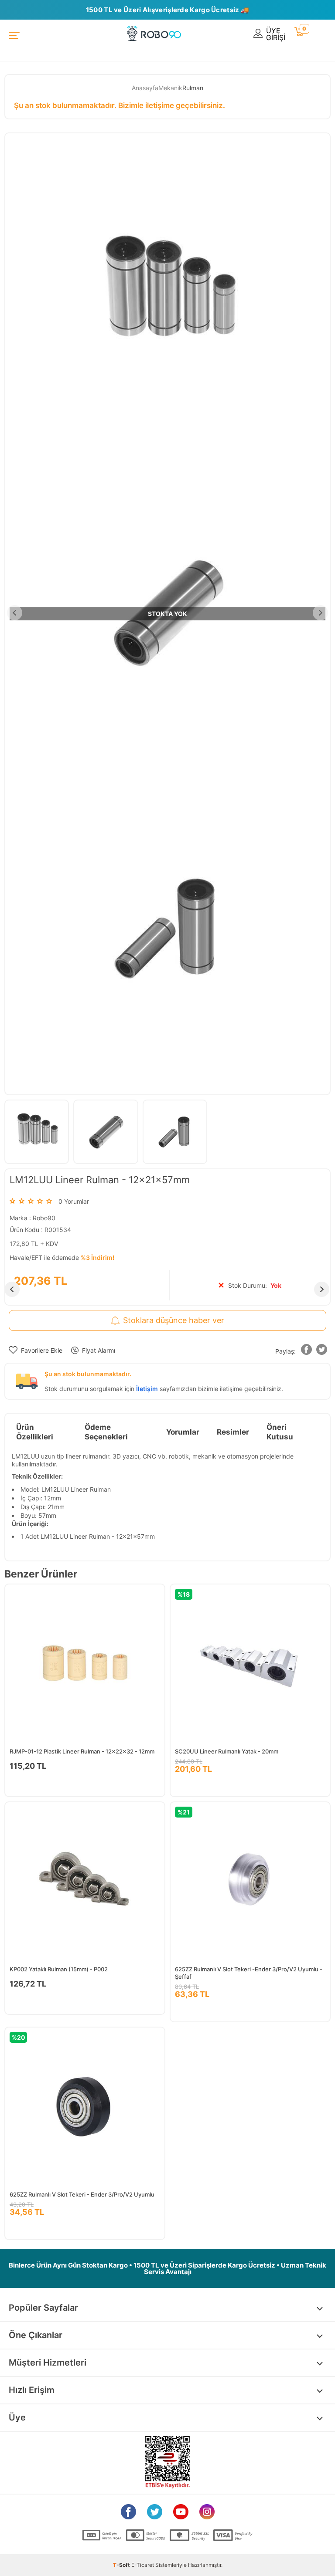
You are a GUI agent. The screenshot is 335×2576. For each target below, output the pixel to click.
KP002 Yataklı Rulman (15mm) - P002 (59, 1969)
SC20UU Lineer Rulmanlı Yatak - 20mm (227, 1751)
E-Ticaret (143, 2565)
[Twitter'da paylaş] (322, 1351)
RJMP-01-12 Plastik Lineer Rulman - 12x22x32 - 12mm (82, 1751)
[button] (307, 1351)
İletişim (147, 1389)
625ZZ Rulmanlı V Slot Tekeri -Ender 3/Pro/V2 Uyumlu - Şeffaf (249, 1973)
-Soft (122, 2565)
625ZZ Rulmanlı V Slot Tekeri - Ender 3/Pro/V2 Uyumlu (82, 2194)
